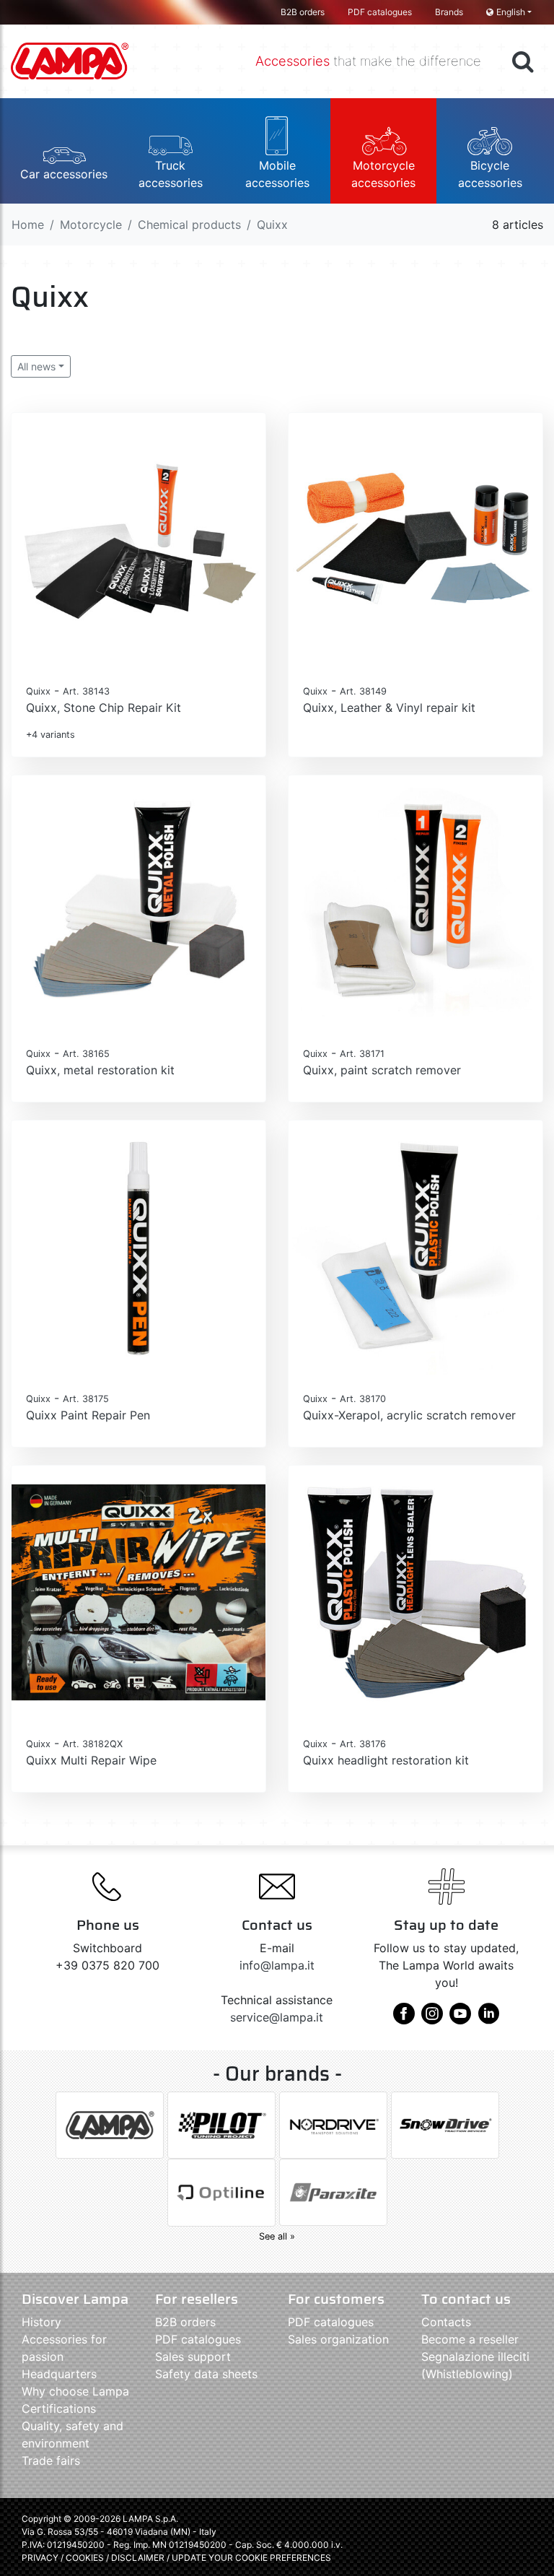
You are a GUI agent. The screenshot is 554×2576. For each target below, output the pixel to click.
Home (28, 225)
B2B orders (303, 12)
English (511, 12)
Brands (449, 12)
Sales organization (338, 2339)
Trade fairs (51, 2460)
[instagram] (432, 2019)
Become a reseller (470, 2339)
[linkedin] (488, 2019)
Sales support (193, 2357)
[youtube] (460, 2019)
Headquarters (59, 2374)
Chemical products (189, 225)
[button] (64, 151)
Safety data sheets (206, 2374)
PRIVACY (40, 2558)
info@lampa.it (277, 1965)
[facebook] (404, 2019)
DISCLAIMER (139, 2558)
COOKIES (85, 2558)
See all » (277, 2236)
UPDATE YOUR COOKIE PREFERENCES (251, 2558)
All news (36, 366)
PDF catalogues (380, 12)
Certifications (59, 2409)
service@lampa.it (277, 2017)
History (41, 2322)
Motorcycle (91, 225)
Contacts (446, 2322)
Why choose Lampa (75, 2391)
